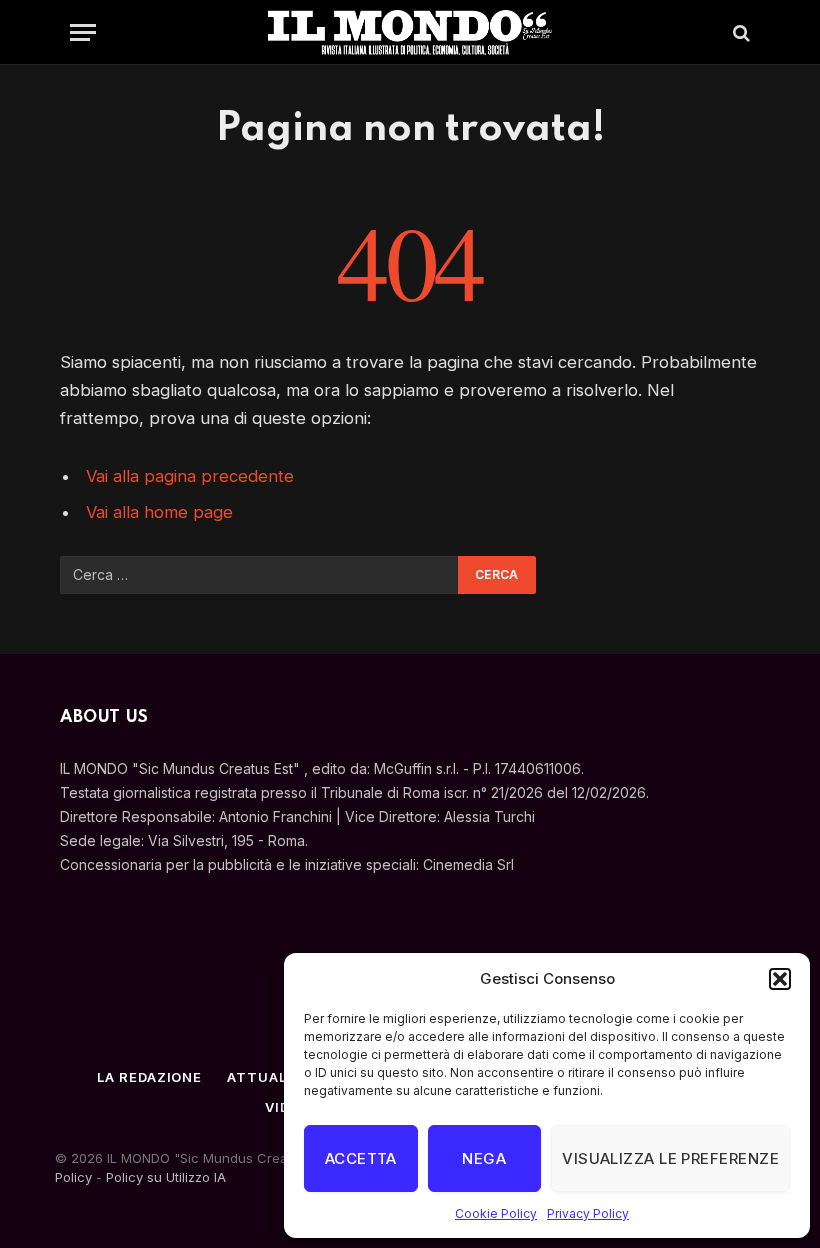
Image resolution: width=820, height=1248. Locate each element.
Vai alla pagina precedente (190, 476)
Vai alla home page (159, 512)
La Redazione (149, 1077)
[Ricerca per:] (260, 575)
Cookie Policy (496, 1213)
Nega (484, 1158)
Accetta (361, 1158)
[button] (780, 979)
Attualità (269, 1077)
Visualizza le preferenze (670, 1158)
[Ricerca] (739, 32)
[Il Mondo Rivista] (410, 32)
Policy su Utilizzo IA (166, 1177)
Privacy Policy (588, 1213)
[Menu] (83, 32)
